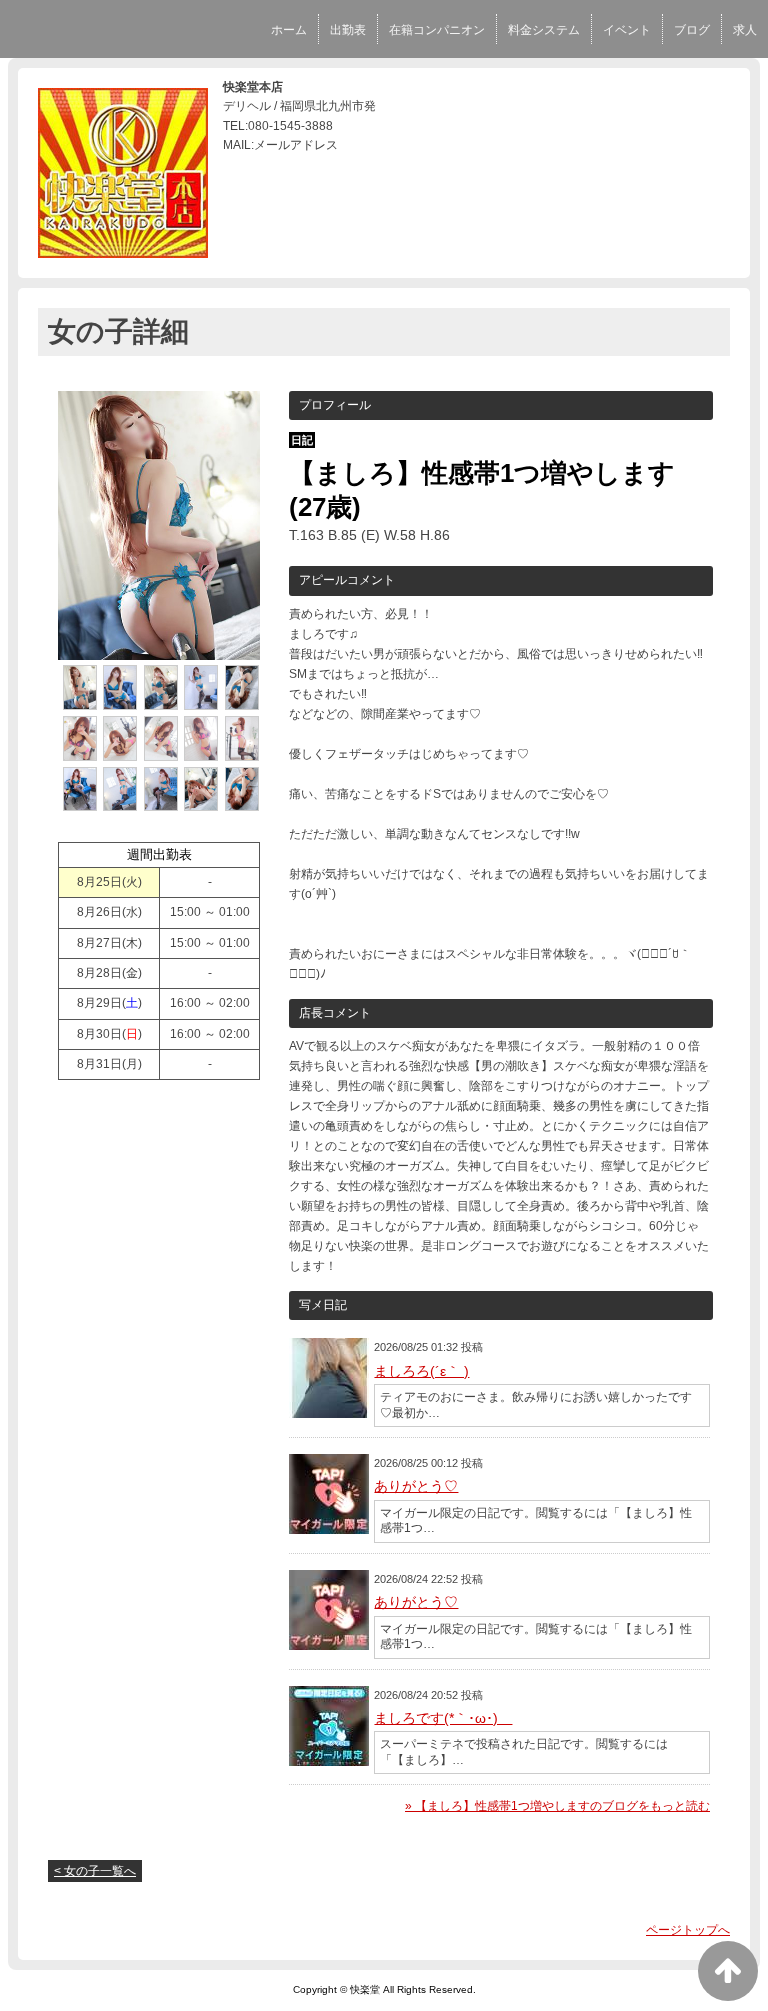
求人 (745, 30)
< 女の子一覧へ (95, 1871)
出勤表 (348, 30)
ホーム (289, 30)
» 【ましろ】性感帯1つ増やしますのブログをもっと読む (557, 1806)
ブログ (692, 30)
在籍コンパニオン (437, 30)
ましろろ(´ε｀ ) (421, 1371)
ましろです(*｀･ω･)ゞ (443, 1718)
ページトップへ (688, 1930)
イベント (627, 30)
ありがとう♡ (416, 1486)
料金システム (544, 30)
